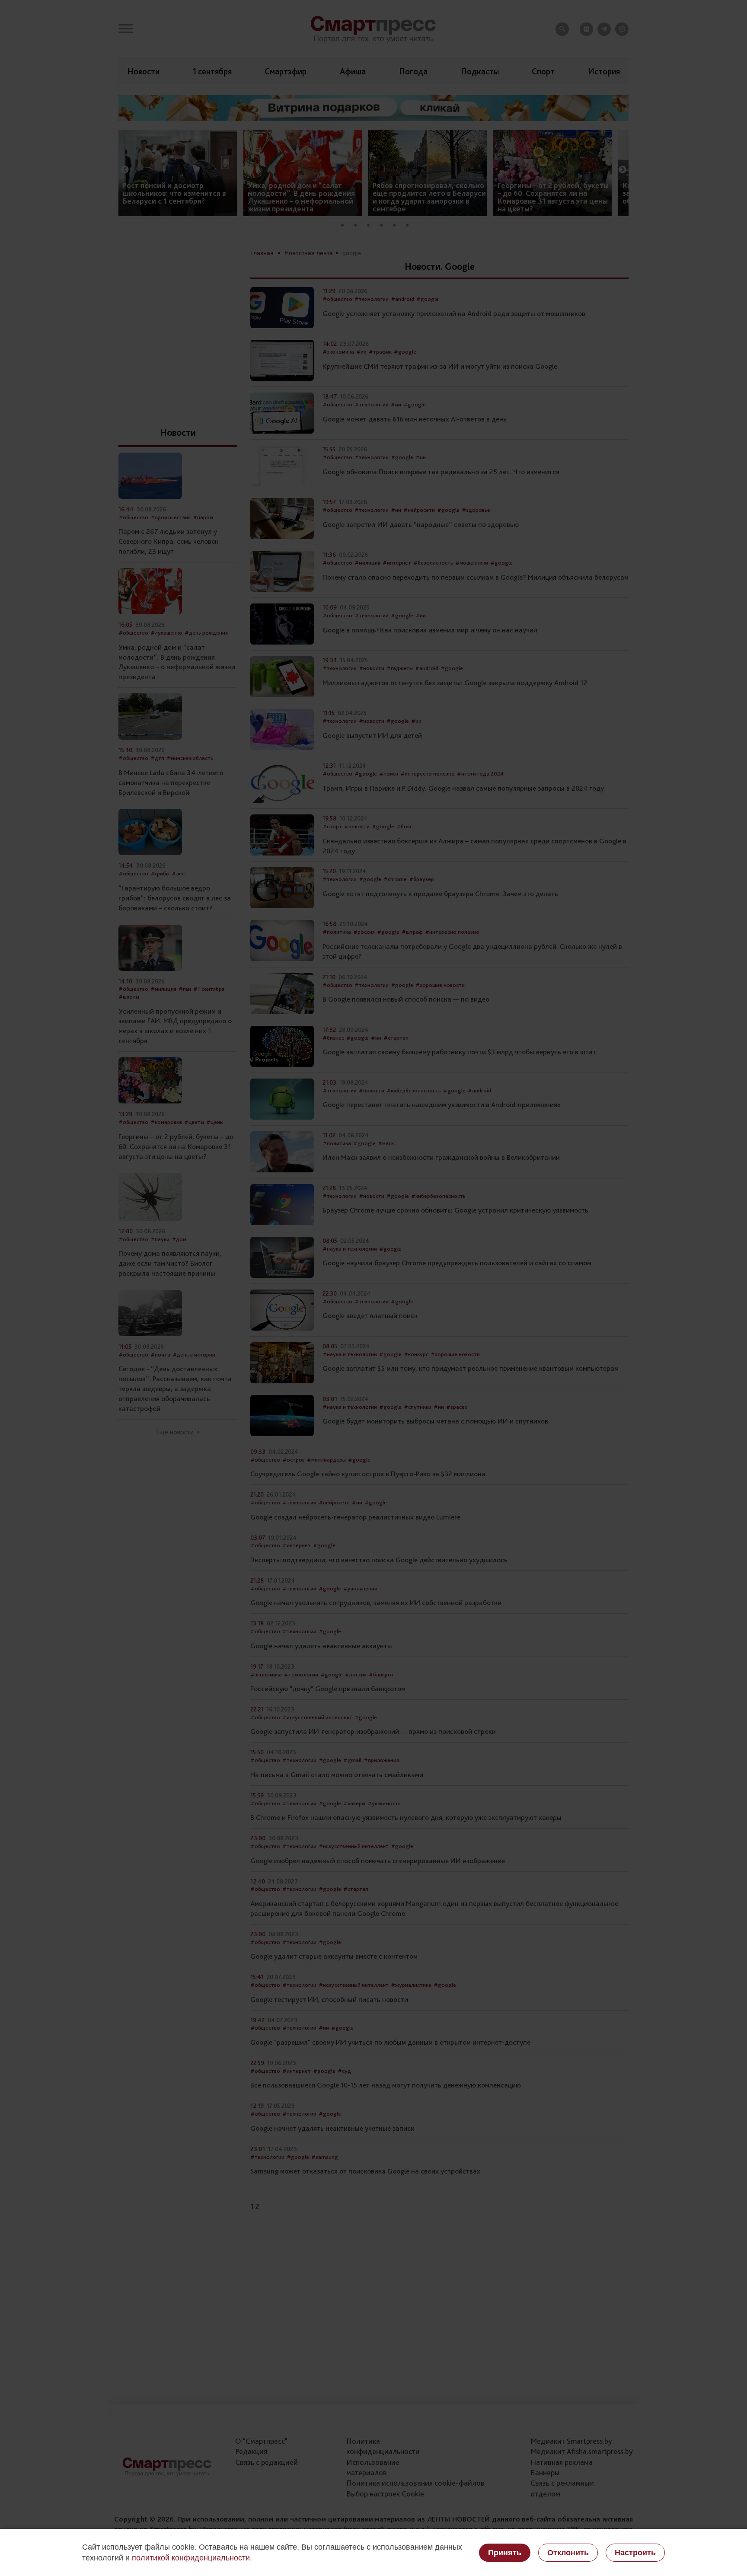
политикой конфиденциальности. (192, 2558)
